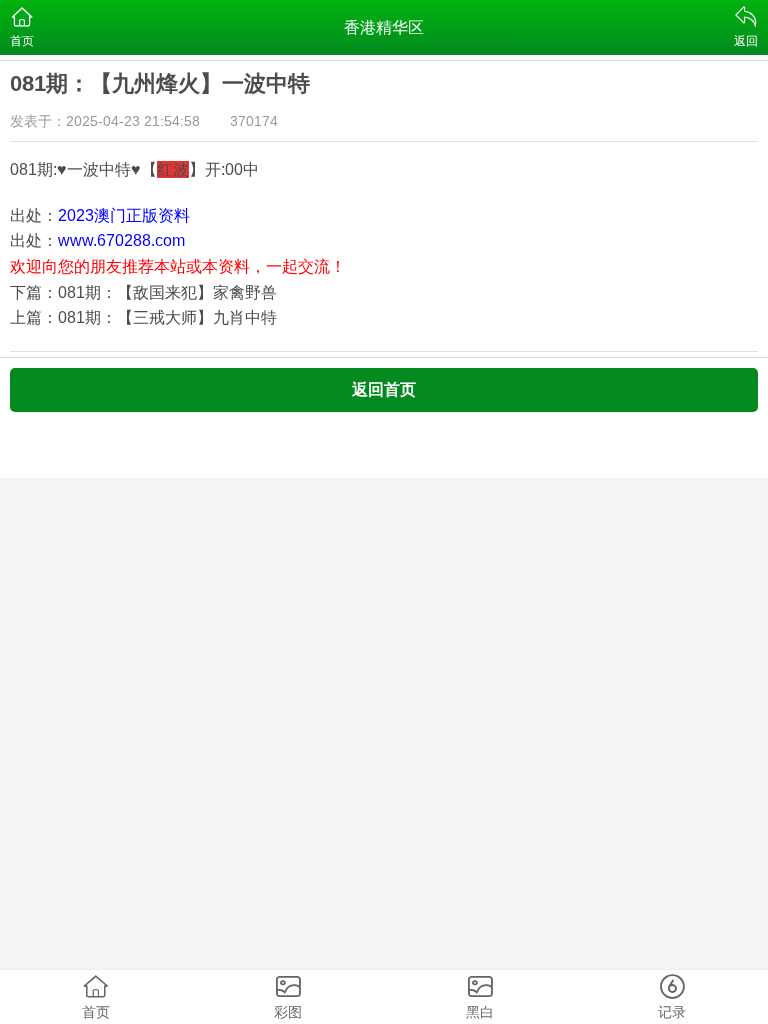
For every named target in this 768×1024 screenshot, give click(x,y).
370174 (254, 121)
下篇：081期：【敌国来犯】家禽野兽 (143, 292)
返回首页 (384, 389)
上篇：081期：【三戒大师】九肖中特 (143, 317)
